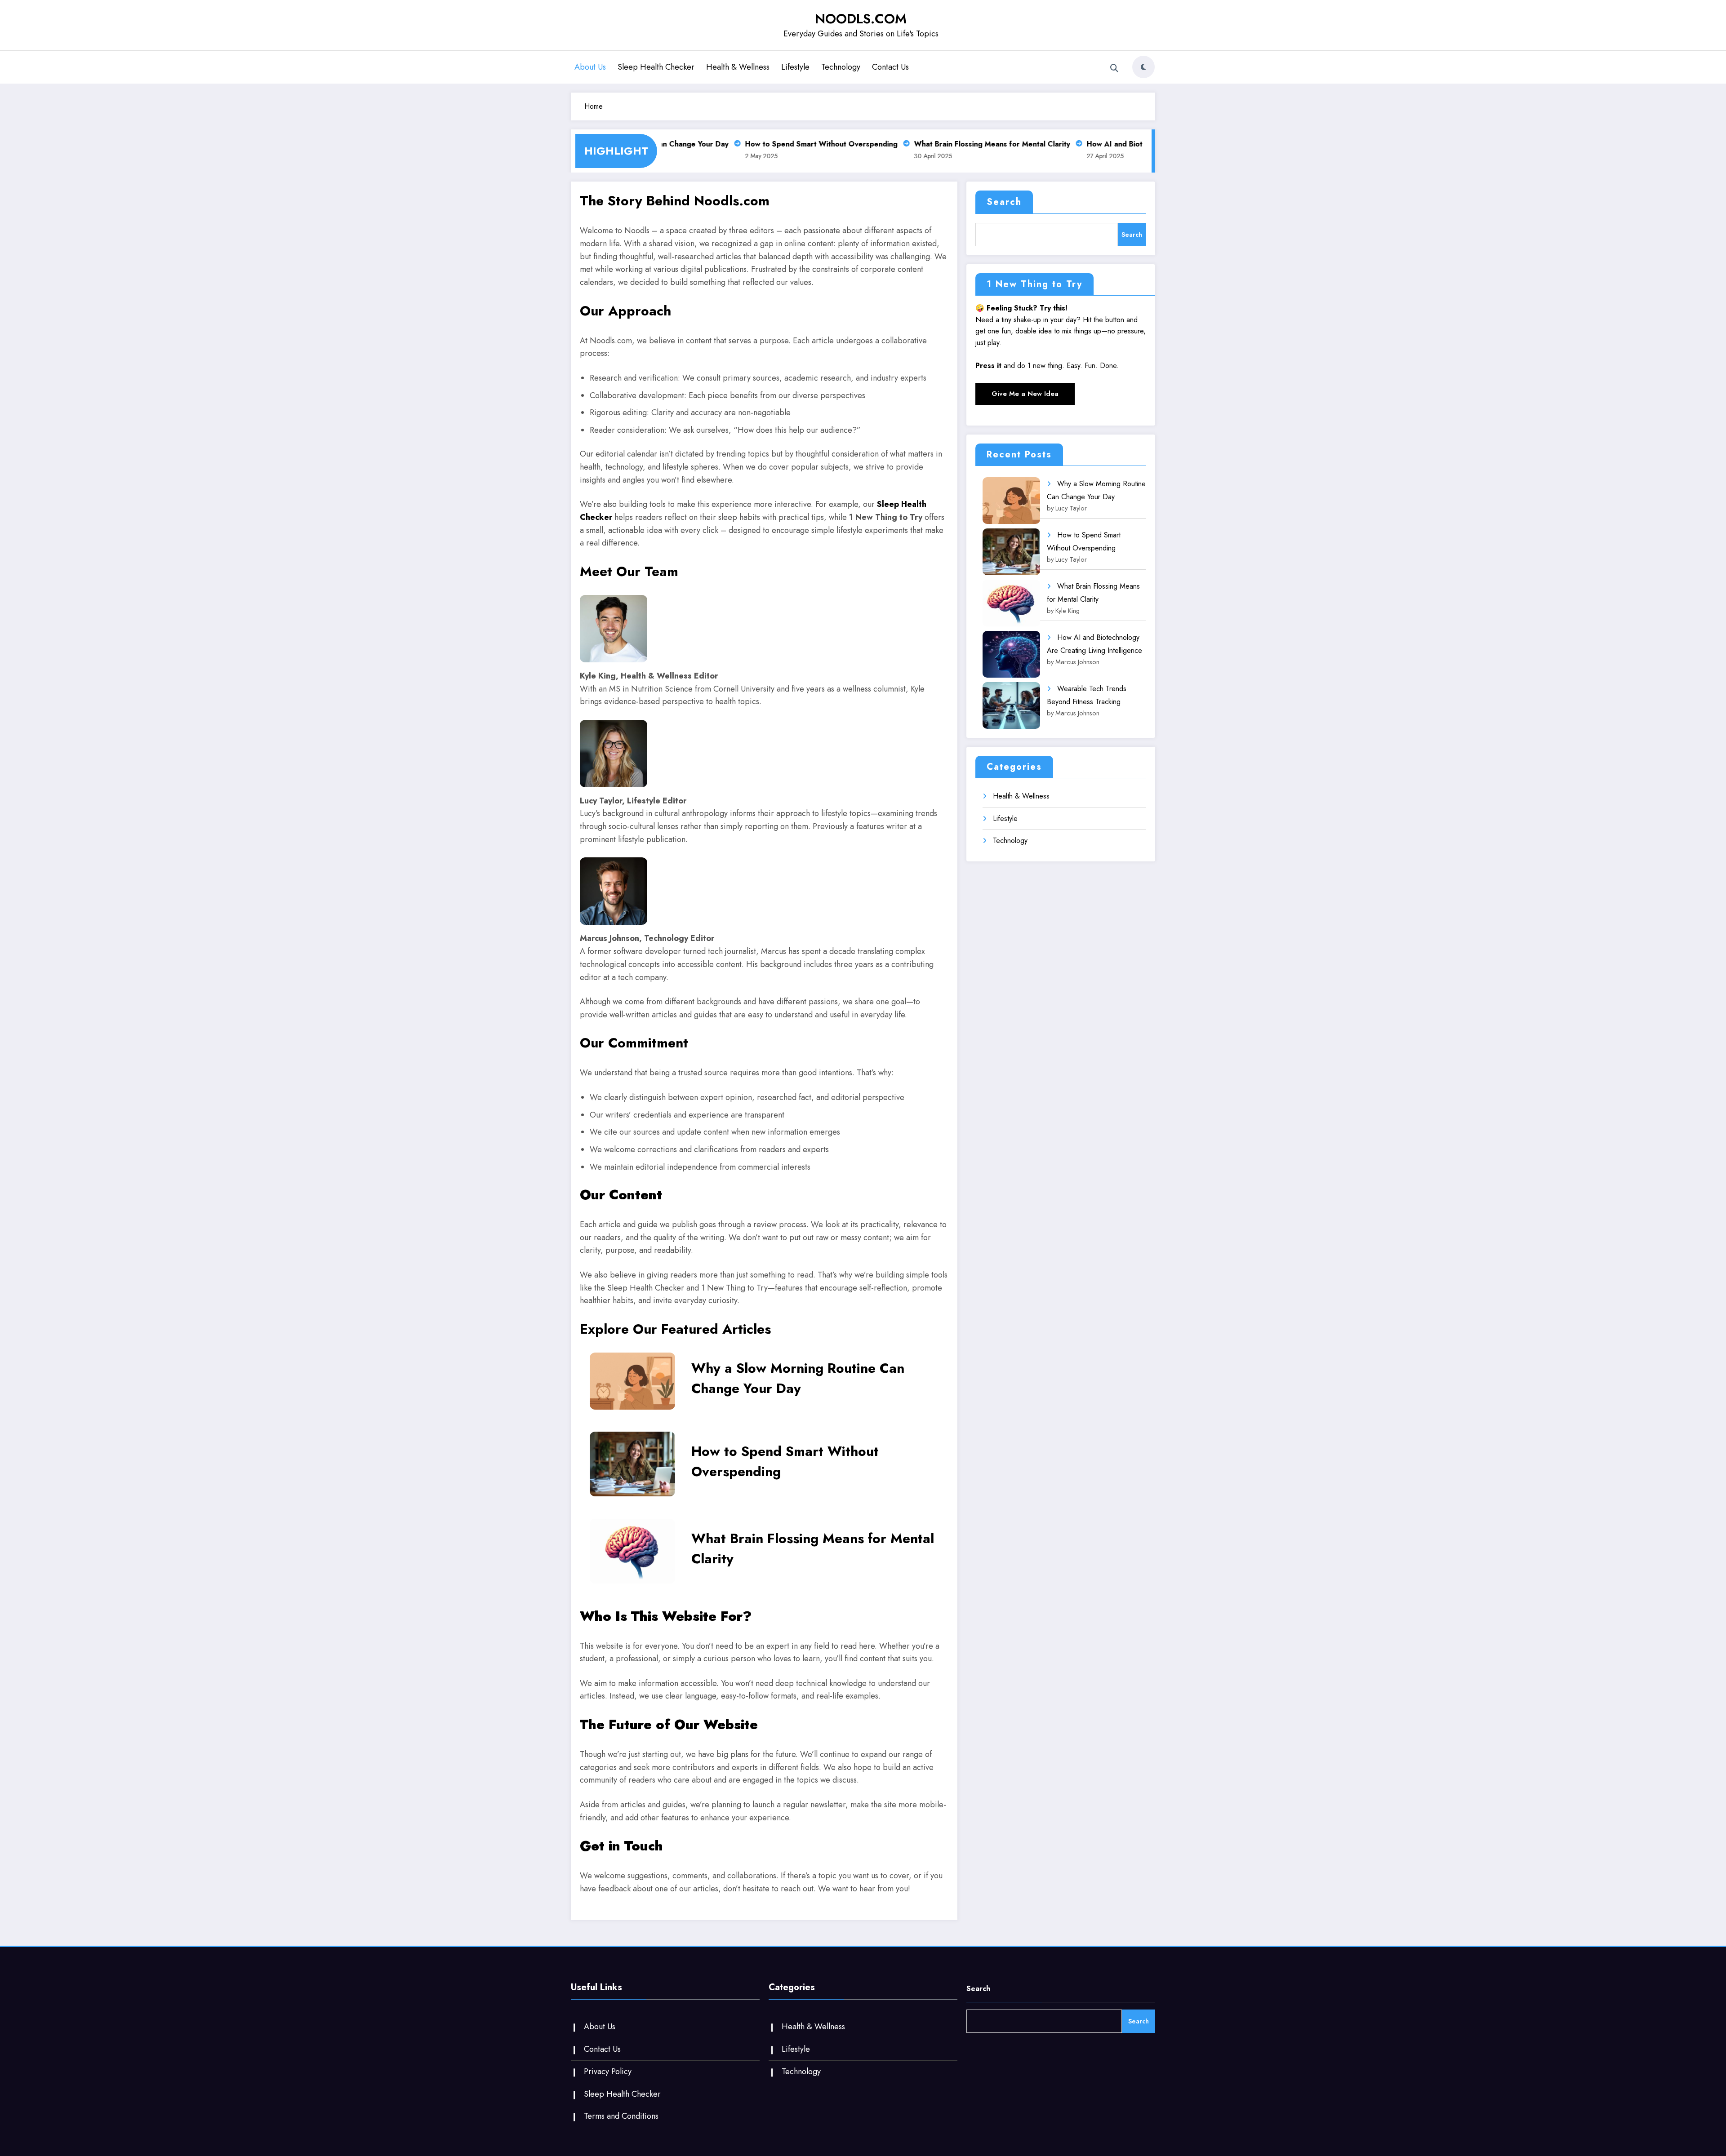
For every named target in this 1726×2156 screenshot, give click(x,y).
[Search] (1114, 68)
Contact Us (890, 67)
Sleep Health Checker (656, 67)
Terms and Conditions (621, 2116)
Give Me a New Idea (1025, 394)
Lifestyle (795, 67)
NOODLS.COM (861, 19)
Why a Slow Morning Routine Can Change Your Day (798, 1378)
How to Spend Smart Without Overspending (787, 144)
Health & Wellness (738, 67)
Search (1004, 202)
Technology (841, 67)
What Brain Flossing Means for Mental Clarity (958, 144)
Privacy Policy (608, 2072)
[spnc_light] (1143, 67)
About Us (590, 67)
